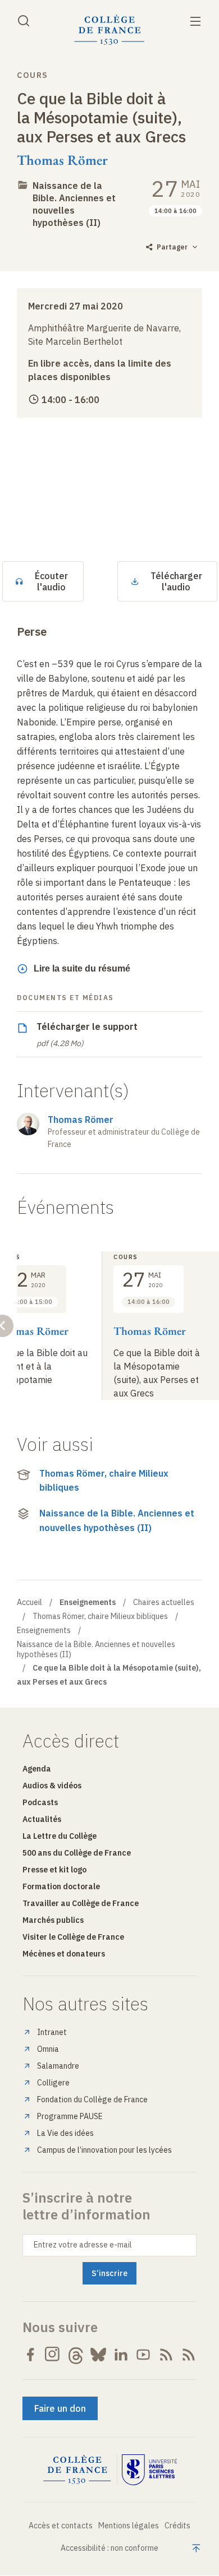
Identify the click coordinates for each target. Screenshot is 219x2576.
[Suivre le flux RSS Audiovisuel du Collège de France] (189, 2355)
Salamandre (58, 2066)
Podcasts (40, 1802)
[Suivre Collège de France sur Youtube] (143, 2355)
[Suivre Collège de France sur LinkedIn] (121, 2355)
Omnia (48, 2049)
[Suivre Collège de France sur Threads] (76, 2355)
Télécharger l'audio (176, 581)
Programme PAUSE (70, 2116)
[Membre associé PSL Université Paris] (149, 2470)
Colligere (53, 2083)
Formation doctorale (61, 1886)
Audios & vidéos (52, 1786)
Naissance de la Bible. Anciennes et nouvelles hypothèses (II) (74, 204)
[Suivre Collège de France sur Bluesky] (98, 2355)
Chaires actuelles (164, 1602)
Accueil (29, 1602)
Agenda (37, 1769)
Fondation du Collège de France (92, 2099)
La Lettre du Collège (60, 1836)
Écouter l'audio (51, 581)
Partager (172, 247)
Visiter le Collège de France (73, 1937)
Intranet (52, 2032)
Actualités (42, 1819)
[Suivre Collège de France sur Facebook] (30, 2355)
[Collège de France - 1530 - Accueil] (109, 30)
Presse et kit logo (54, 1870)
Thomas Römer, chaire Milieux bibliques (104, 1481)
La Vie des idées (65, 2133)
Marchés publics (53, 1920)
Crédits (177, 2526)
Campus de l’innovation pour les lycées (104, 2150)
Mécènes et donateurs (64, 1954)
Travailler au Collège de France (81, 1903)
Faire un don (60, 2408)
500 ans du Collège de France (77, 1853)
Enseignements (44, 1630)
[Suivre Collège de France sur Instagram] (53, 2355)
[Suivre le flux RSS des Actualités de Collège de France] (166, 2355)
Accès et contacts (61, 2526)
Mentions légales (129, 2526)
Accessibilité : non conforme (109, 2548)
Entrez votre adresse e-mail (83, 2245)
